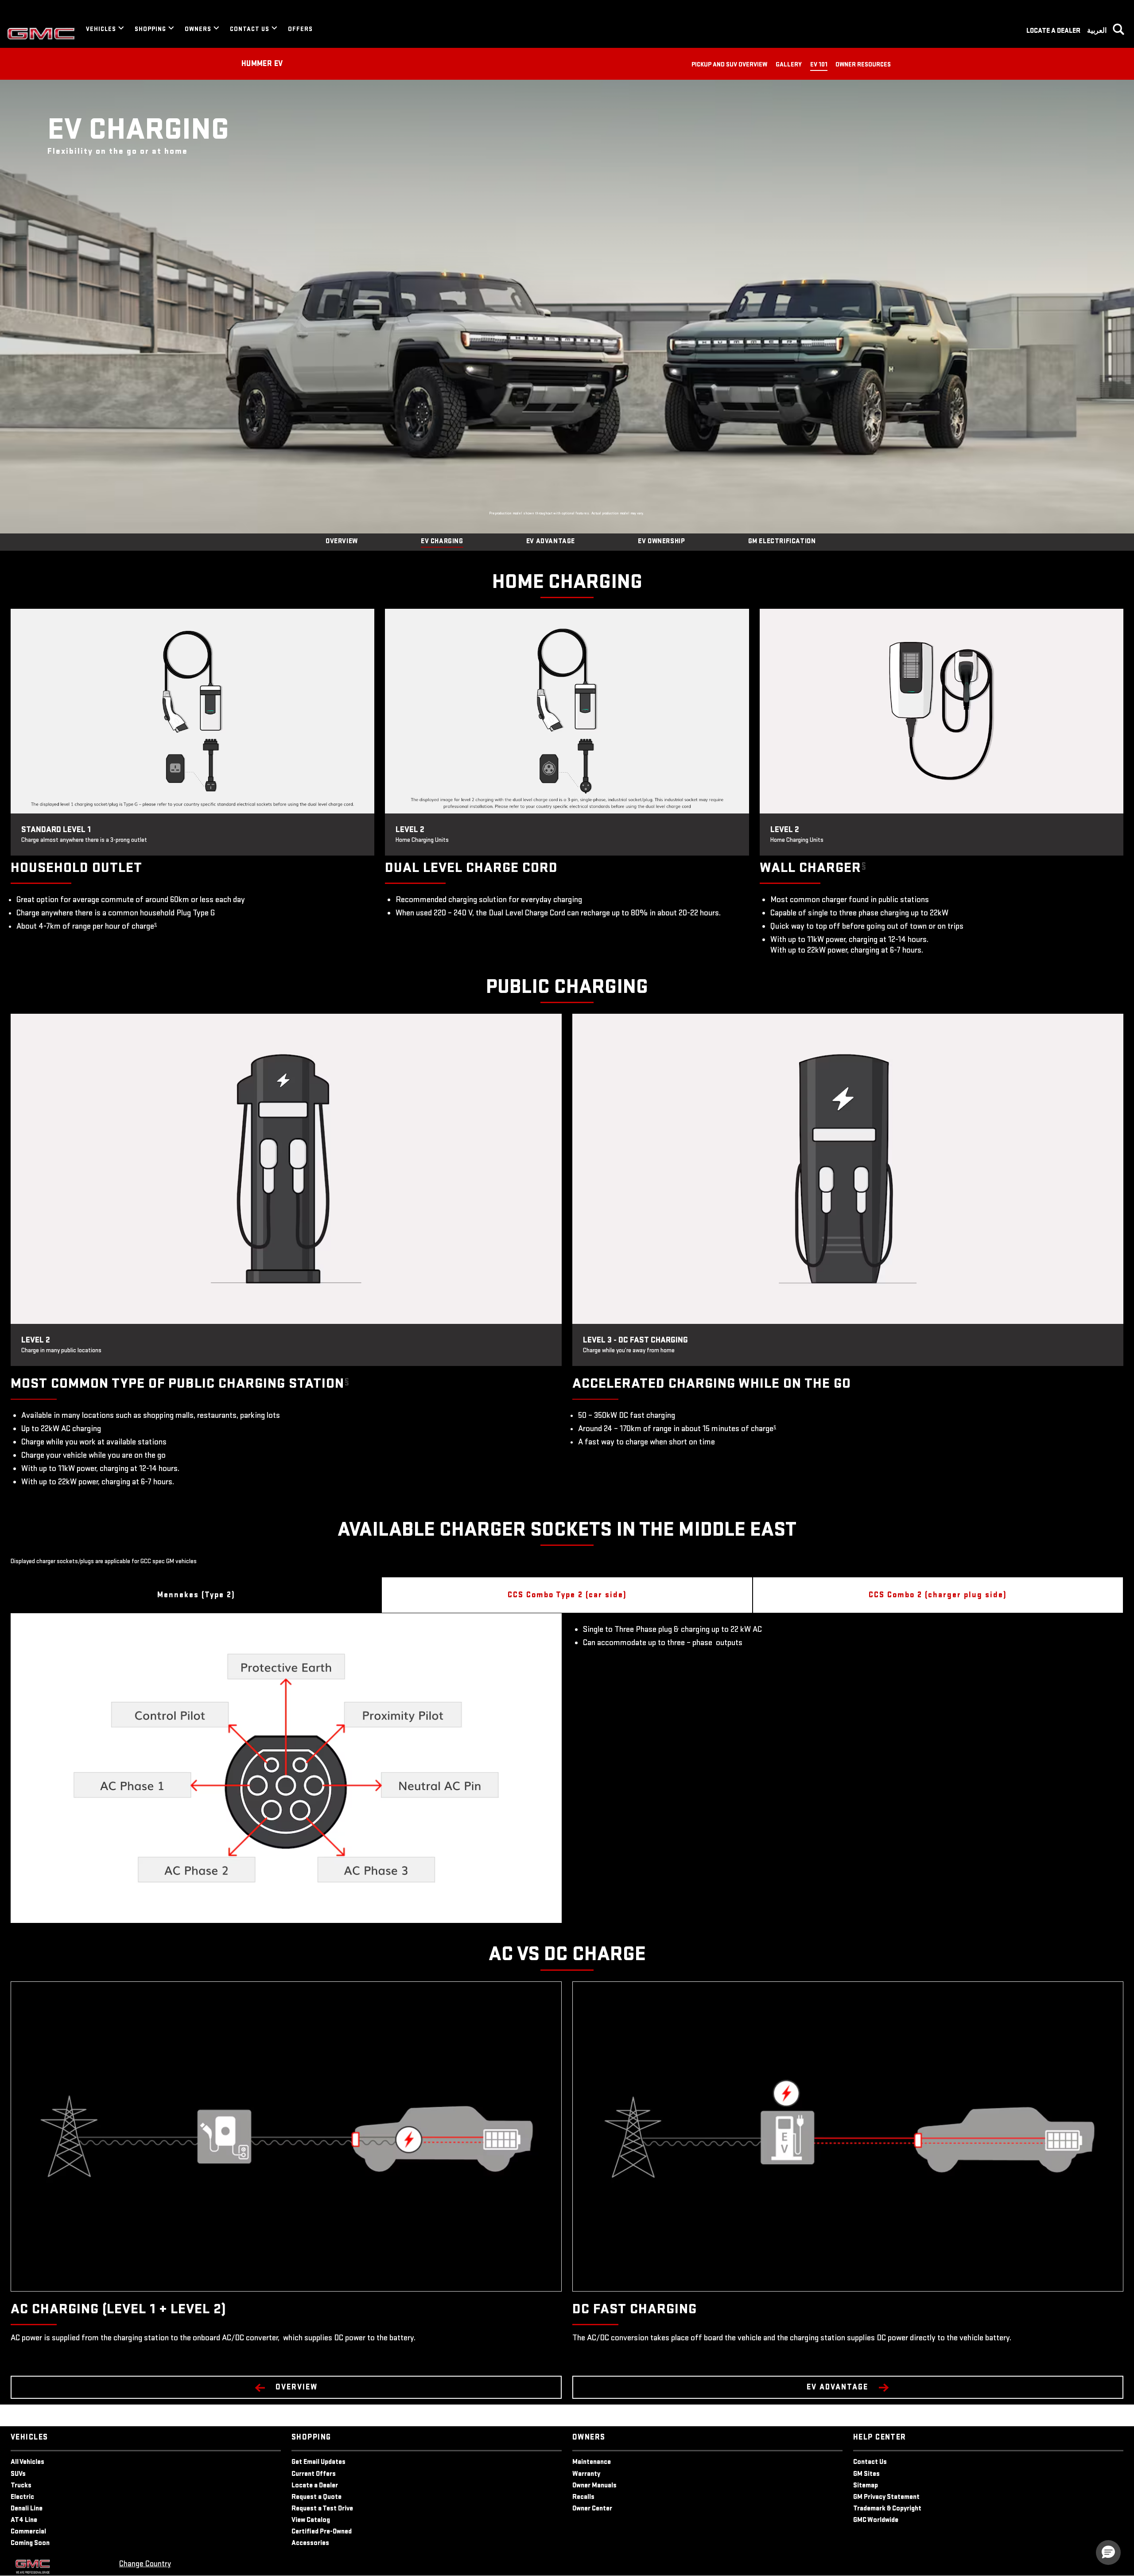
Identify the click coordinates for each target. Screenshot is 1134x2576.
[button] (155, 924)
